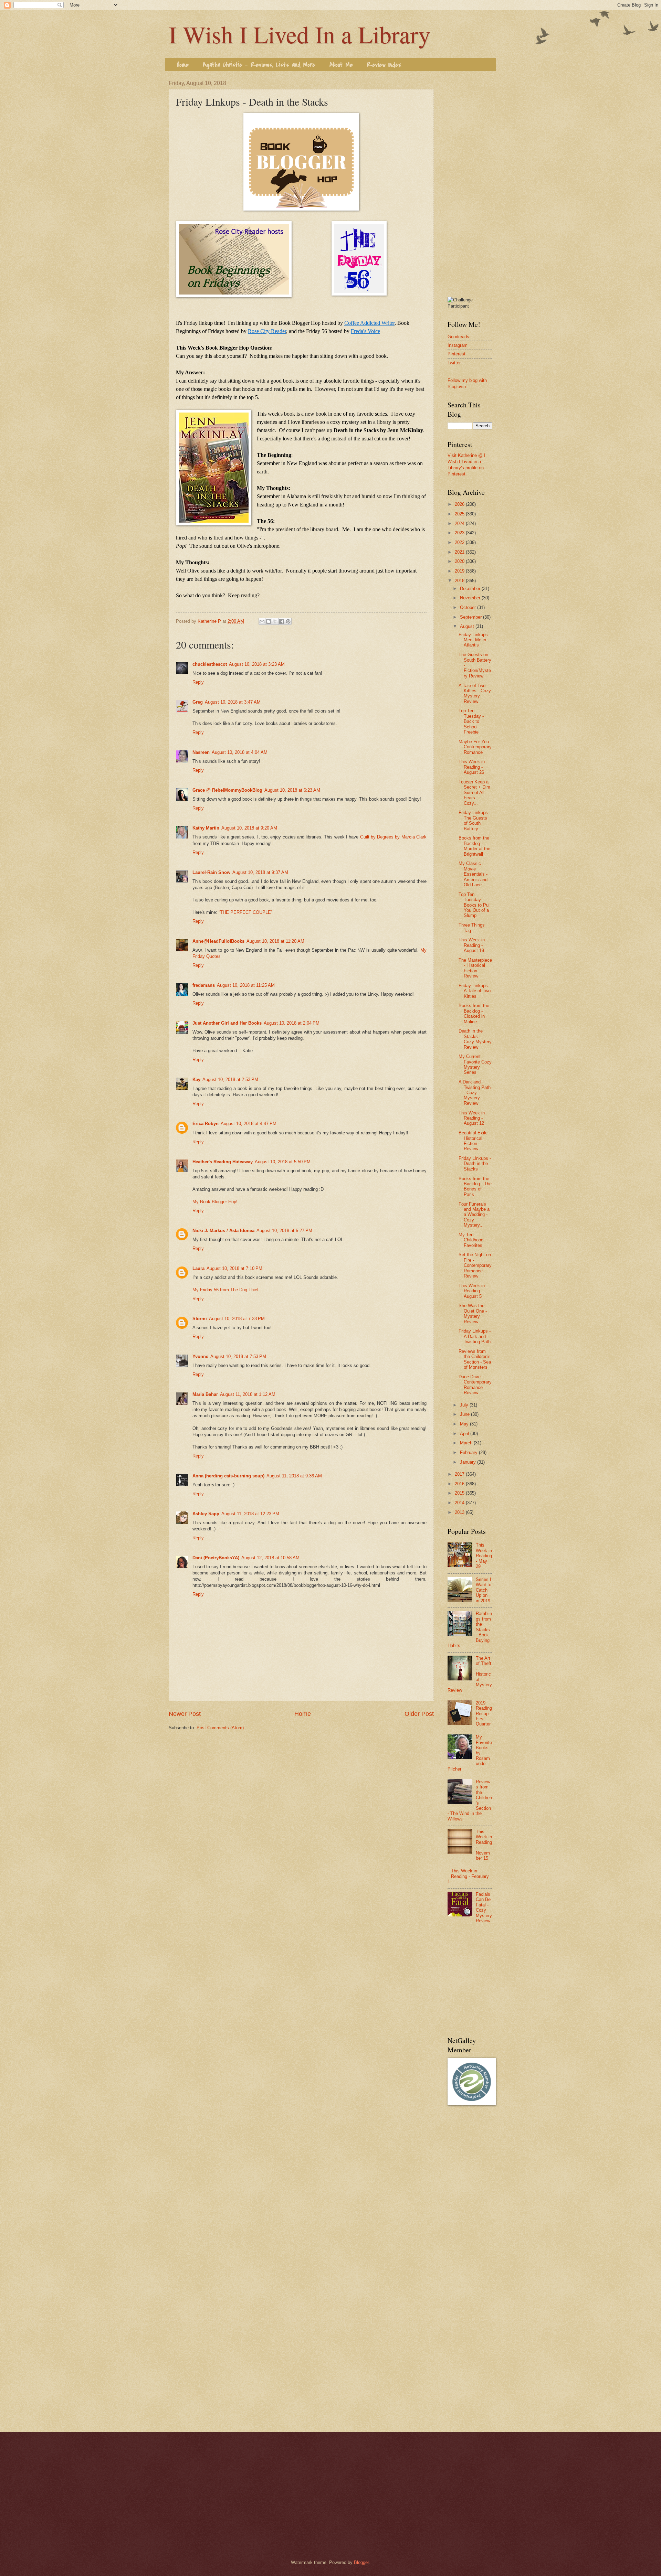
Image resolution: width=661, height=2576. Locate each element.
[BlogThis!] (269, 621)
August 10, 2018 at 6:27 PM (284, 1231)
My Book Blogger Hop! (215, 1202)
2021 (460, 552)
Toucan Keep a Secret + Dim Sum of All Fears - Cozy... (474, 793)
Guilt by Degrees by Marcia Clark (393, 837)
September (471, 617)
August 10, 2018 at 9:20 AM (249, 828)
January (469, 1462)
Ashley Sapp (206, 1514)
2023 (460, 533)
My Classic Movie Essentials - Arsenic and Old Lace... (473, 874)
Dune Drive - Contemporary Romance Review (475, 1385)
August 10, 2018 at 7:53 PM (238, 1356)
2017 (460, 1474)
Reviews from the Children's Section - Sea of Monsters (475, 1359)
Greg (198, 702)
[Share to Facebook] (282, 621)
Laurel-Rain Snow (211, 872)
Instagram (458, 345)
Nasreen (201, 752)
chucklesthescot (210, 664)
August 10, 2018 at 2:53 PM (230, 1079)
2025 (460, 514)
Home (183, 65)
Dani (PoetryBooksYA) (216, 1558)
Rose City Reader (267, 331)
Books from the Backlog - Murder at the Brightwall (474, 846)
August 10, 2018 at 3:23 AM (257, 664)
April (465, 1434)
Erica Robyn (206, 1124)
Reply (198, 682)
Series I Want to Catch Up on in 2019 (484, 1590)
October (469, 607)
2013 (460, 1512)
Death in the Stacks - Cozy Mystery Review (475, 1039)
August (468, 626)
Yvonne (200, 1356)
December (471, 589)
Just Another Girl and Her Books (227, 1023)
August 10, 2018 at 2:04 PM (292, 1023)
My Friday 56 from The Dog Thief (225, 1290)
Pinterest (457, 354)
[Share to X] (275, 621)
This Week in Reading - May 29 (484, 1556)
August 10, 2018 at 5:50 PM (283, 1162)
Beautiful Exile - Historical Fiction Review (474, 1141)
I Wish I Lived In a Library (300, 34)
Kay (196, 1079)
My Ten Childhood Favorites (471, 1240)
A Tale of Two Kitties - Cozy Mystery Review (475, 693)
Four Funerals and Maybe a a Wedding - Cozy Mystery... (474, 1215)
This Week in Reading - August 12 (472, 1118)
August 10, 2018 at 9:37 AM (260, 872)
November (471, 598)
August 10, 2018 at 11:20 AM (275, 941)
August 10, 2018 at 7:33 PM (237, 1319)
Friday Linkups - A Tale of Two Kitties (475, 991)
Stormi (200, 1319)
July (465, 1405)
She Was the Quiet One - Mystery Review (473, 1313)
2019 (460, 571)
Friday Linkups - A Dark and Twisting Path (475, 1336)
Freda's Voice (365, 331)
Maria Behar (205, 1394)
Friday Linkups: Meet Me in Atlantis (474, 640)
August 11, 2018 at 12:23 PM (250, 1514)
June (465, 1414)
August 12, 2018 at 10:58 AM (270, 1558)
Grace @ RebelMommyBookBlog (227, 790)
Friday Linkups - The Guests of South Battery (475, 820)
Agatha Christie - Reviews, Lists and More (259, 65)
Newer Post (185, 1714)
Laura (198, 1268)
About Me (341, 65)
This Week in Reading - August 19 (472, 945)
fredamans (204, 985)
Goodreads (458, 337)
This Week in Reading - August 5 (472, 1291)
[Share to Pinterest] (288, 621)
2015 (460, 1493)
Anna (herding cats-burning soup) (228, 1476)
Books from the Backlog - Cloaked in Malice (474, 1013)
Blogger (361, 2562)
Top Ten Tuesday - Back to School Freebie (471, 721)
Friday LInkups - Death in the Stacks (475, 1164)
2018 (460, 581)
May (465, 1424)
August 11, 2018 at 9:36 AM (294, 1476)
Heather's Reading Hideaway (223, 1162)
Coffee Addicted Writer (369, 323)
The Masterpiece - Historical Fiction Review (475, 968)
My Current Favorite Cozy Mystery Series (475, 1064)
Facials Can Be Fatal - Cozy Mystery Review (484, 1907)
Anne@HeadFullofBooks (218, 941)
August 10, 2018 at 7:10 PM (234, 1268)
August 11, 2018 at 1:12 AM (248, 1394)
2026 (460, 504)
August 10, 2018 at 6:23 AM (292, 790)
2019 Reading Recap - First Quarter (484, 1714)
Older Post (419, 1714)
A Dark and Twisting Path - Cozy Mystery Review (475, 1093)
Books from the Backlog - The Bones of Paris (475, 1187)
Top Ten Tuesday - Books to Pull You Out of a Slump (475, 905)
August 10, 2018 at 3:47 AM (233, 702)
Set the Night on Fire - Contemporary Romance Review (475, 1265)
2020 (460, 561)
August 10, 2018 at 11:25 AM (246, 985)
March (467, 1443)
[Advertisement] (470, 183)
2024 (460, 523)
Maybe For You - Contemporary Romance (475, 747)
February (469, 1452)
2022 (460, 542)
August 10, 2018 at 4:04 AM (240, 752)
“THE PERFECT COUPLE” (245, 912)
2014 (460, 1503)
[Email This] (262, 621)
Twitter (454, 363)
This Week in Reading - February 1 (468, 1876)
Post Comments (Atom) (220, 1728)
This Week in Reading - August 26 (472, 767)
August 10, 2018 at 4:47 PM (249, 1124)
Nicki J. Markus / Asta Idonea (223, 1231)
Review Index (384, 65)
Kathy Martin (206, 828)
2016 (460, 1484)
